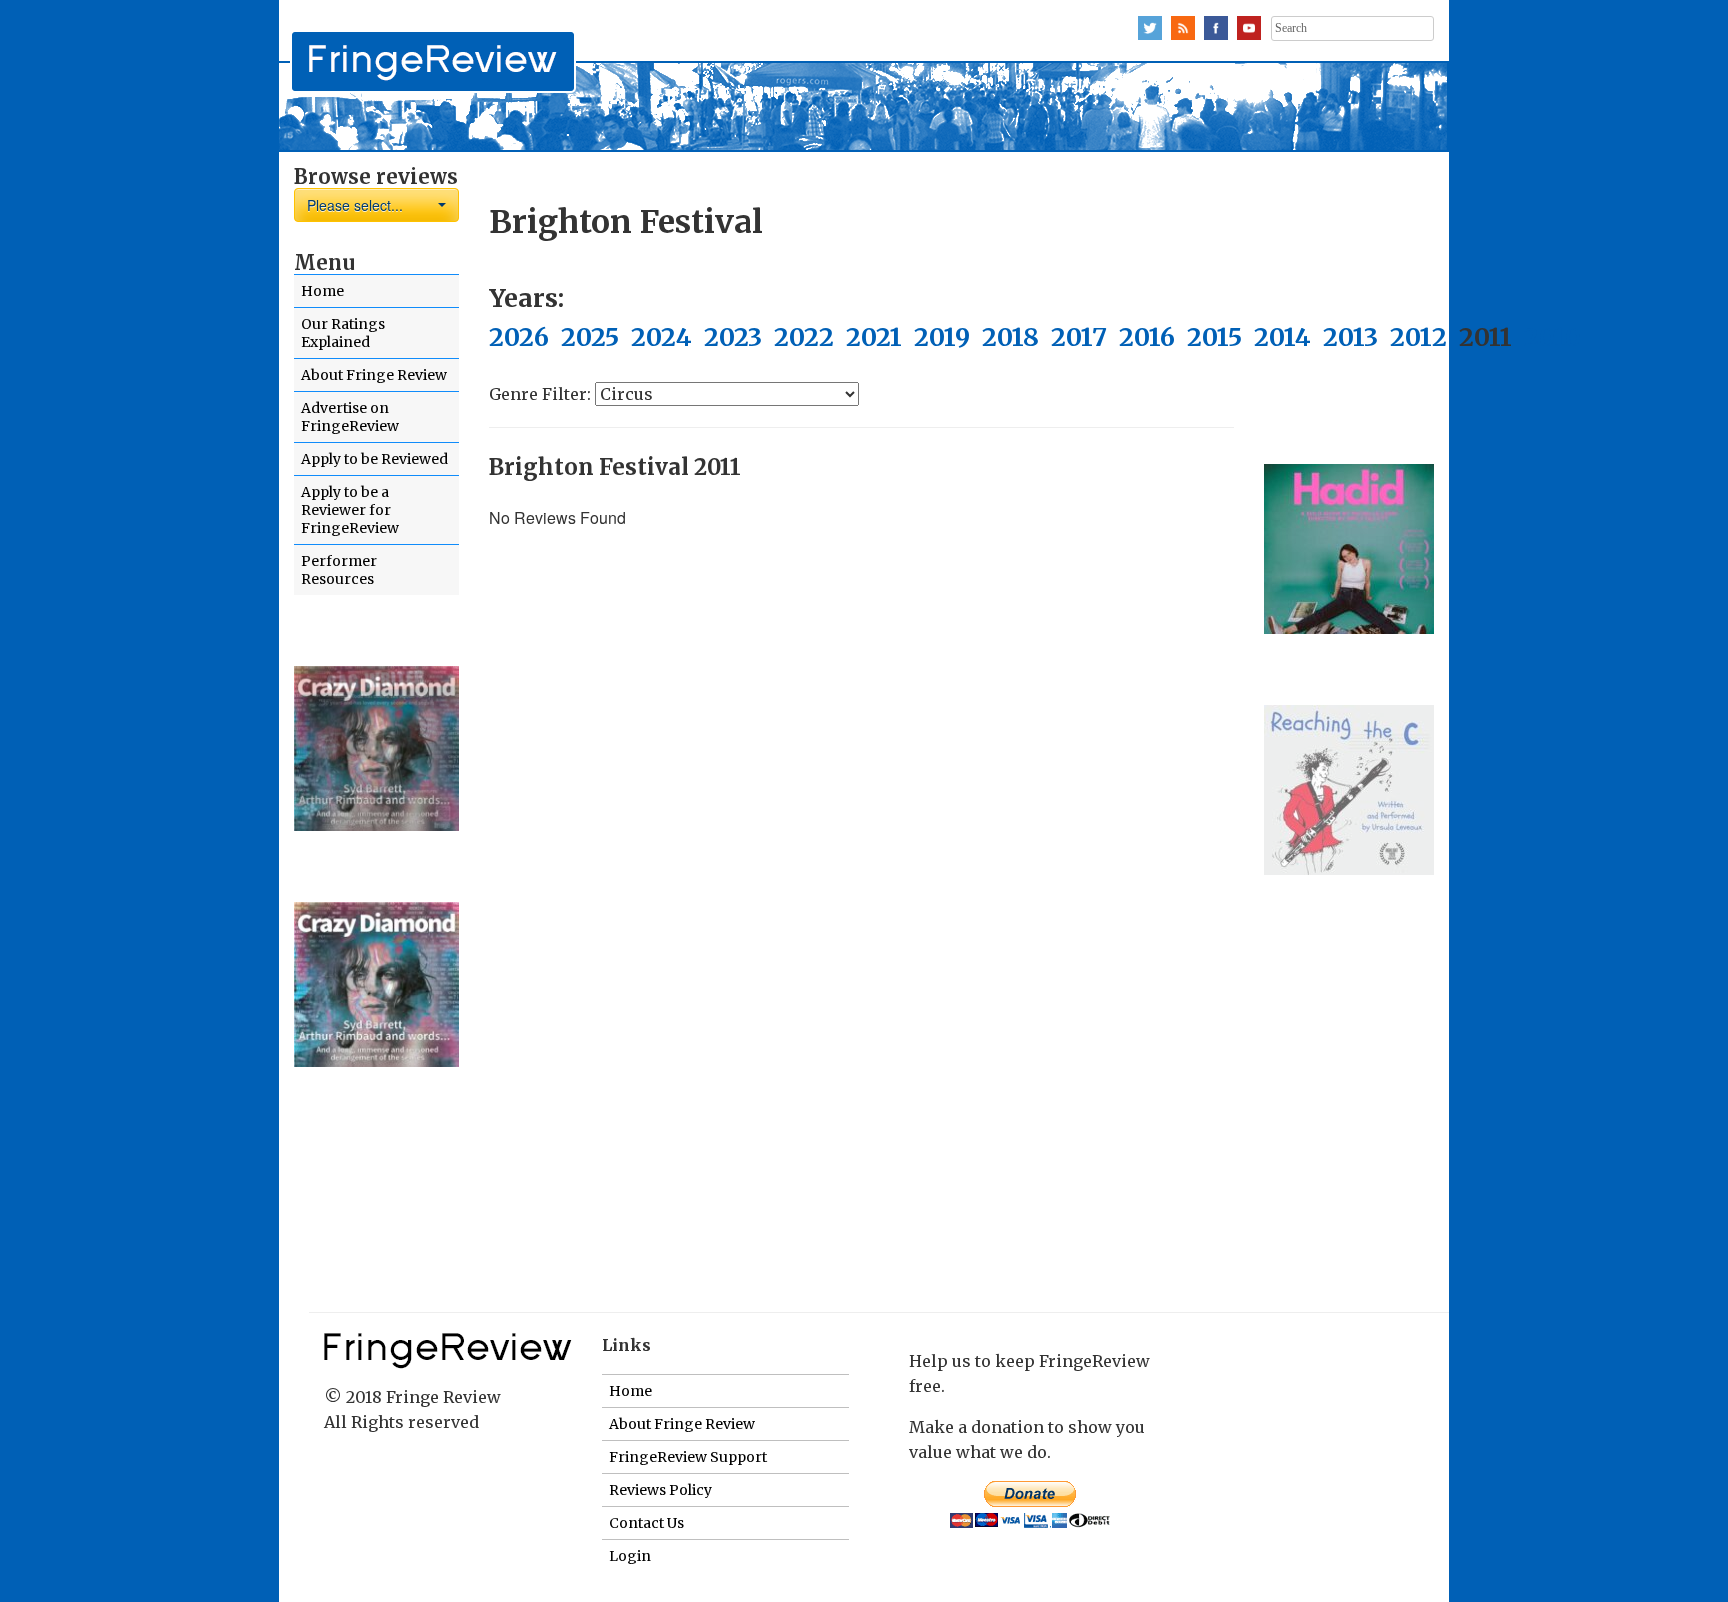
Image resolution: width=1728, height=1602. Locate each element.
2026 (519, 337)
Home (322, 291)
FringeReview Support (688, 1457)
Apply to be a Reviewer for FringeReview (350, 510)
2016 (1147, 337)
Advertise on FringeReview (350, 417)
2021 (874, 337)
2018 (1010, 337)
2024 (661, 337)
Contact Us (646, 1523)
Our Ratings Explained (343, 333)
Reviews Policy (660, 1490)
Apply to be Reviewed (374, 459)
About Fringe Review (374, 375)
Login (630, 1556)
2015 (1214, 337)
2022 (804, 337)
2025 (590, 337)
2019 (942, 337)
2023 (733, 337)
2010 (1552, 337)
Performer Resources (339, 570)
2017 (1079, 337)
